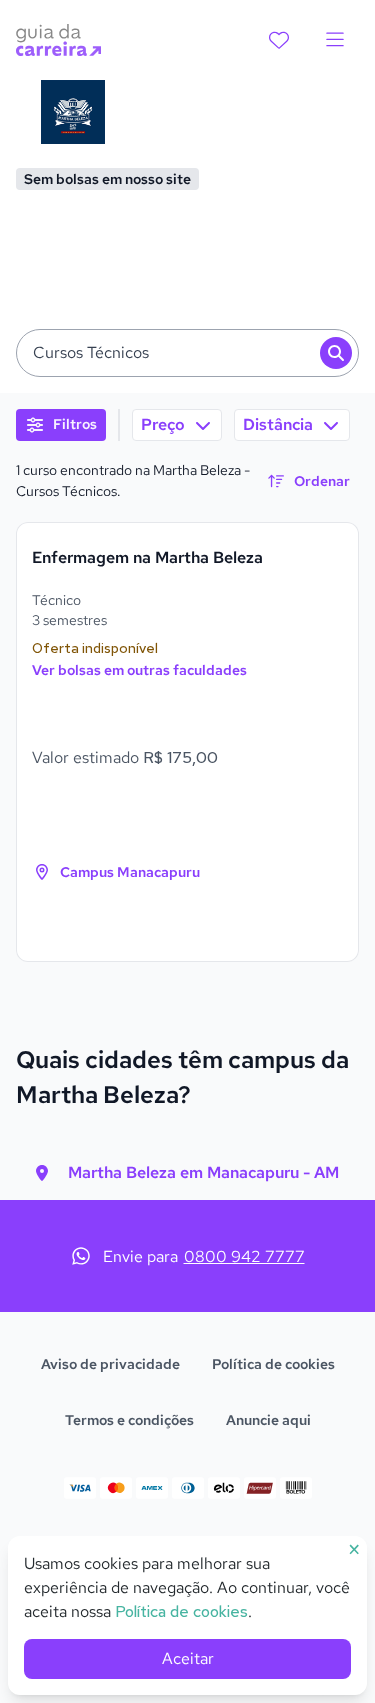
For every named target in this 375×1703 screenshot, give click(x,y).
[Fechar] (344, 549)
